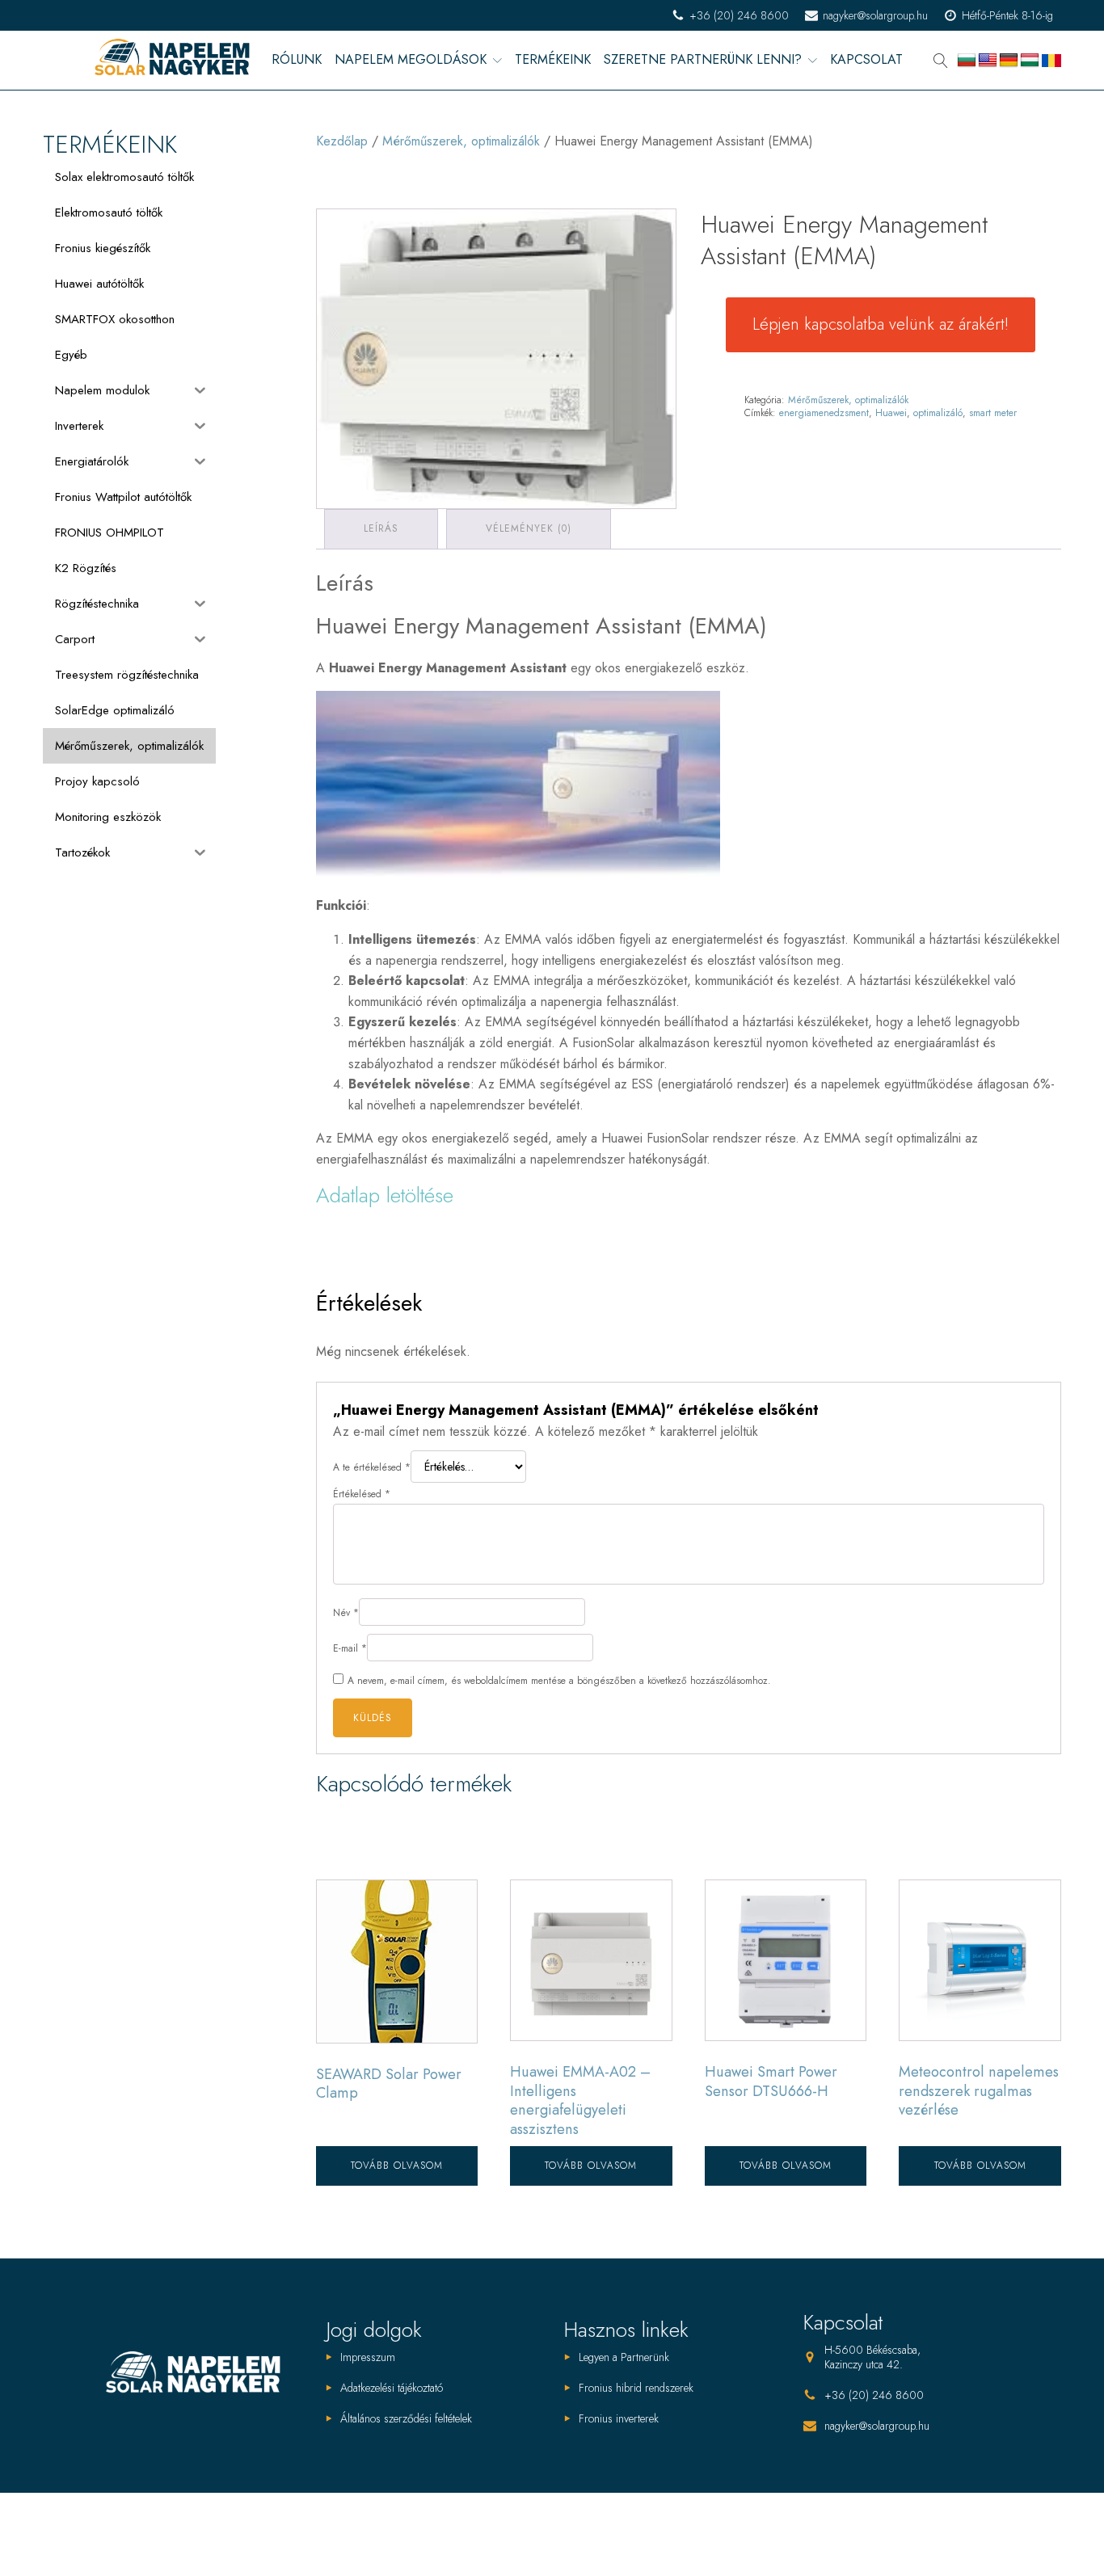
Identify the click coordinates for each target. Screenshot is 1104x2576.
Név (346, 1613)
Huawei (891, 413)
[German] (1009, 61)
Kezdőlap (342, 141)
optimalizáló (938, 413)
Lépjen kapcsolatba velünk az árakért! (881, 324)
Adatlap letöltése (385, 1195)
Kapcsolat (866, 60)
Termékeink (553, 60)
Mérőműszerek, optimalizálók (461, 141)
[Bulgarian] (967, 61)
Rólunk (297, 60)
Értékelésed (362, 1494)
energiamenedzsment (824, 413)
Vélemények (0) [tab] (529, 528)
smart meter (993, 413)
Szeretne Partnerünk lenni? (703, 60)
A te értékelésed (372, 1467)
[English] (988, 61)
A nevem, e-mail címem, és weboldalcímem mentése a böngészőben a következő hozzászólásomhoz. (559, 1681)
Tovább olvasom (397, 2166)
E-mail (350, 1648)
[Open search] (941, 61)
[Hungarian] (1030, 61)
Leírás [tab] (381, 528)
